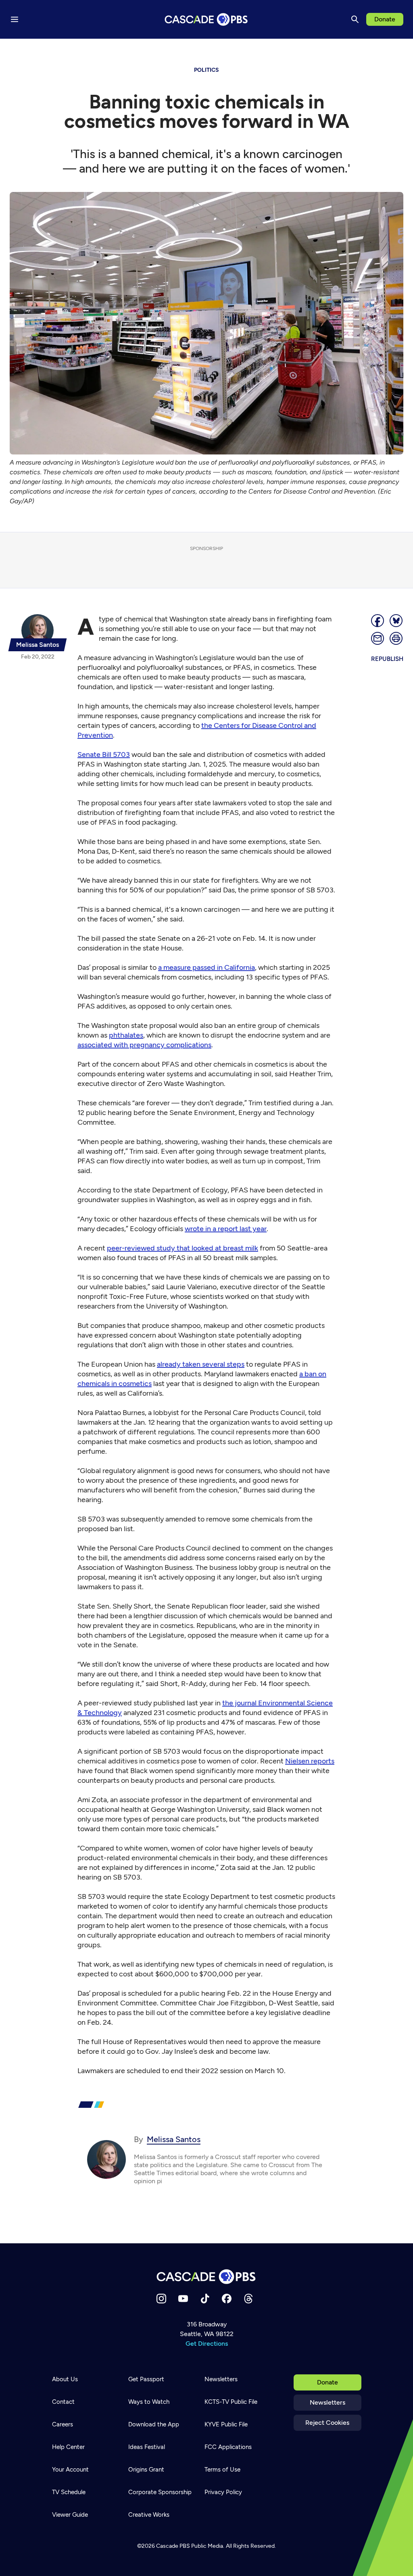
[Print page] (396, 638)
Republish (387, 659)
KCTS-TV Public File (231, 2402)
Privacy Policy (223, 2492)
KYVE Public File (226, 2424)
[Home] (206, 2277)
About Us (65, 2379)
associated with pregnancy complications (144, 1045)
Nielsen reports (310, 1761)
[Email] (378, 638)
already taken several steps (201, 1364)
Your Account (70, 2470)
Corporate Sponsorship (160, 2492)
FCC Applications (228, 2447)
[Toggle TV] (166, 49)
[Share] (378, 621)
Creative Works (149, 2515)
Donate (385, 19)
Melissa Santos (174, 2139)
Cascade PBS (173, 2546)
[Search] (355, 19)
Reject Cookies (327, 2423)
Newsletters (327, 2402)
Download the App (154, 2424)
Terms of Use (222, 2470)
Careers (63, 2424)
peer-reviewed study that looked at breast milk (183, 1248)
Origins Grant (146, 2470)
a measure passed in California (206, 967)
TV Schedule (69, 2492)
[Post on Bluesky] (396, 621)
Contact (63, 2402)
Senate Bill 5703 (104, 754)
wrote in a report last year (226, 1229)
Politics (206, 70)
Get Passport (146, 2379)
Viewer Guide (70, 2515)
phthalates (126, 1035)
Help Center (68, 2447)
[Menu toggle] (15, 19)
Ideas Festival (147, 2447)
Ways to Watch (149, 2402)
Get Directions (207, 2344)
